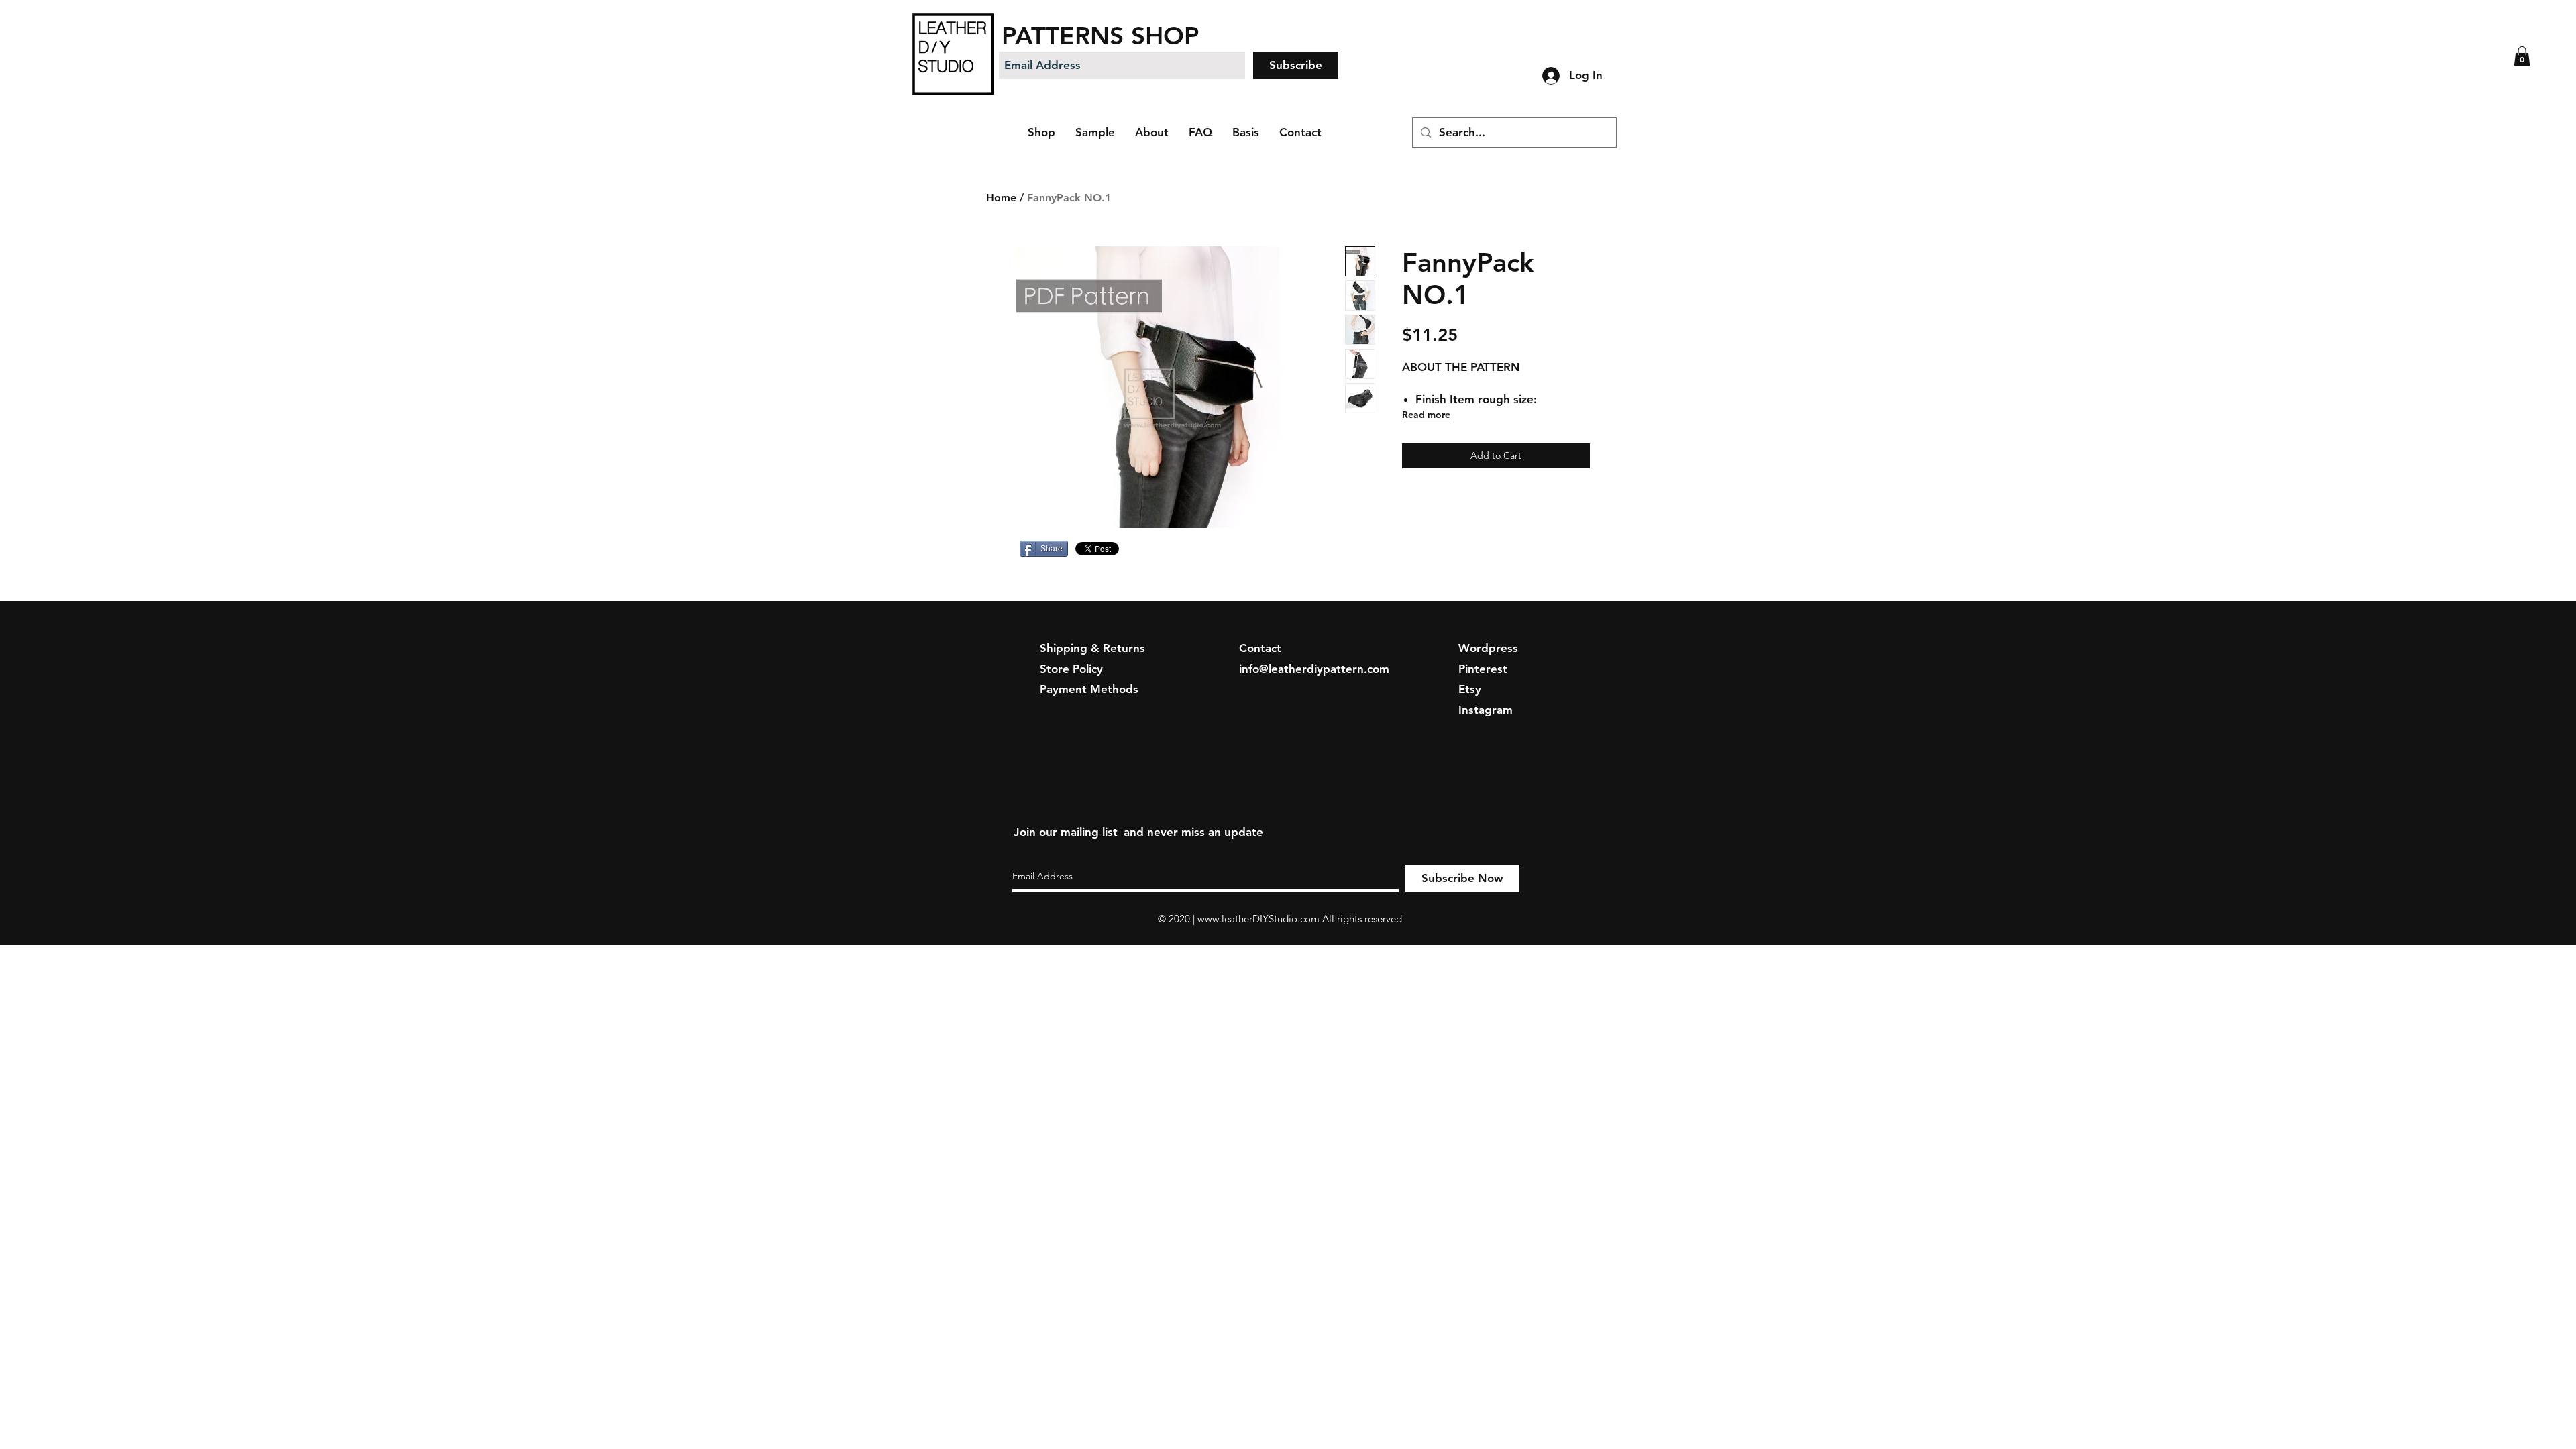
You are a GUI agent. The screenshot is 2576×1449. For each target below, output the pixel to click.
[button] (2522, 56)
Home (1001, 198)
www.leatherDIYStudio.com (1258, 919)
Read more (1426, 415)
